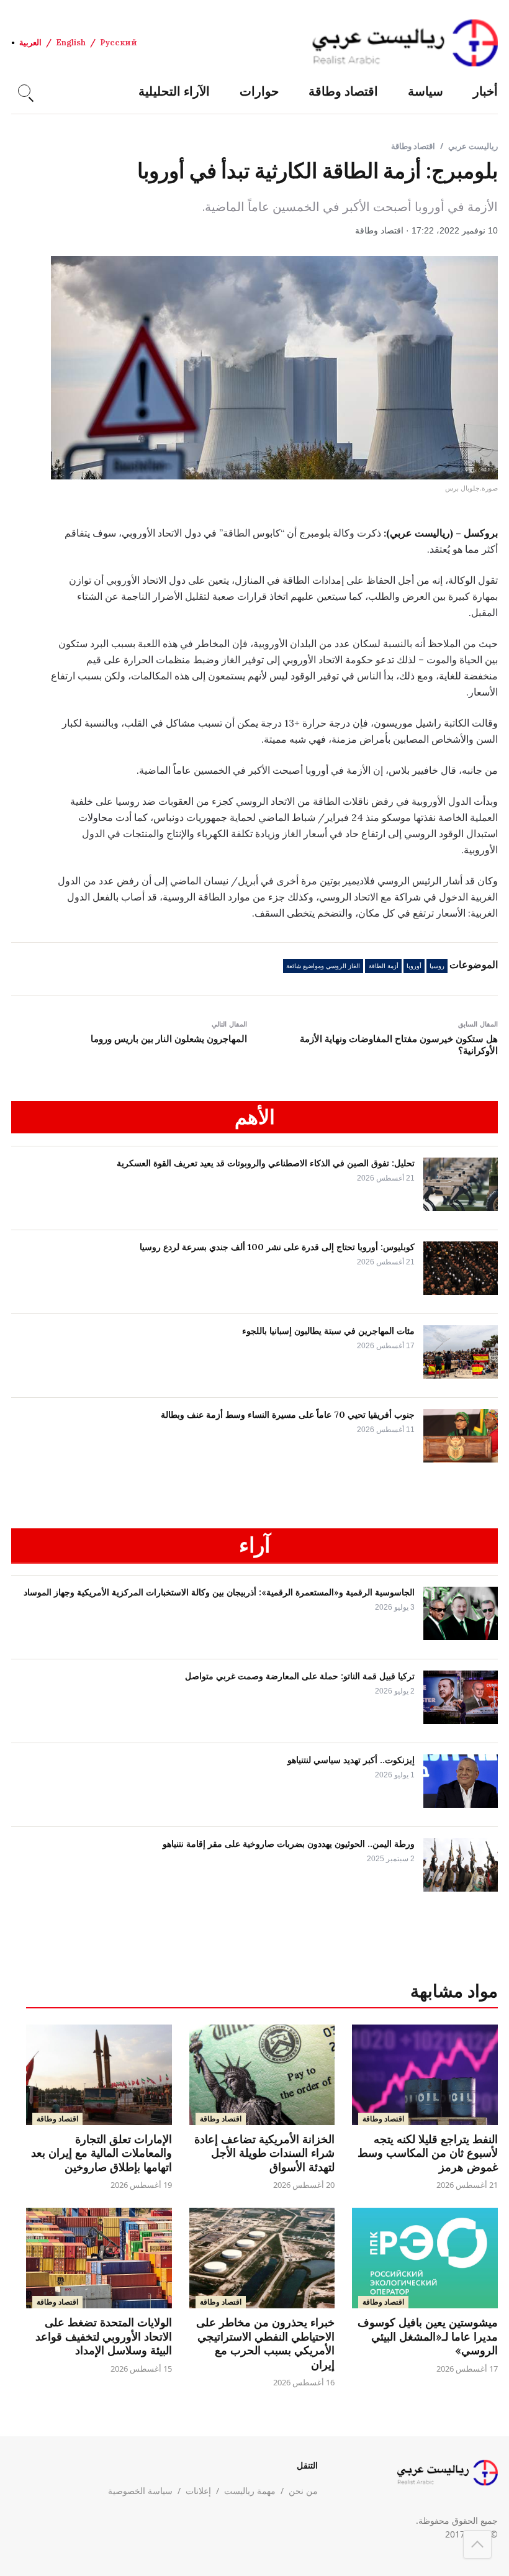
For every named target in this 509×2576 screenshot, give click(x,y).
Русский (119, 43)
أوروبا (414, 966)
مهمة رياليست (250, 2491)
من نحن (303, 2491)
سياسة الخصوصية (140, 2491)
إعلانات (198, 2491)
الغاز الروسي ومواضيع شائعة (323, 966)
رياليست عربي (473, 146)
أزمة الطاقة (384, 966)
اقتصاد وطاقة (343, 91)
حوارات (259, 91)
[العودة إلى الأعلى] (477, 2544)
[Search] (24, 91)
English (71, 43)
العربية (30, 43)
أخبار (485, 91)
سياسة (426, 91)
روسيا (437, 966)
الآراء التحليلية (174, 91)
